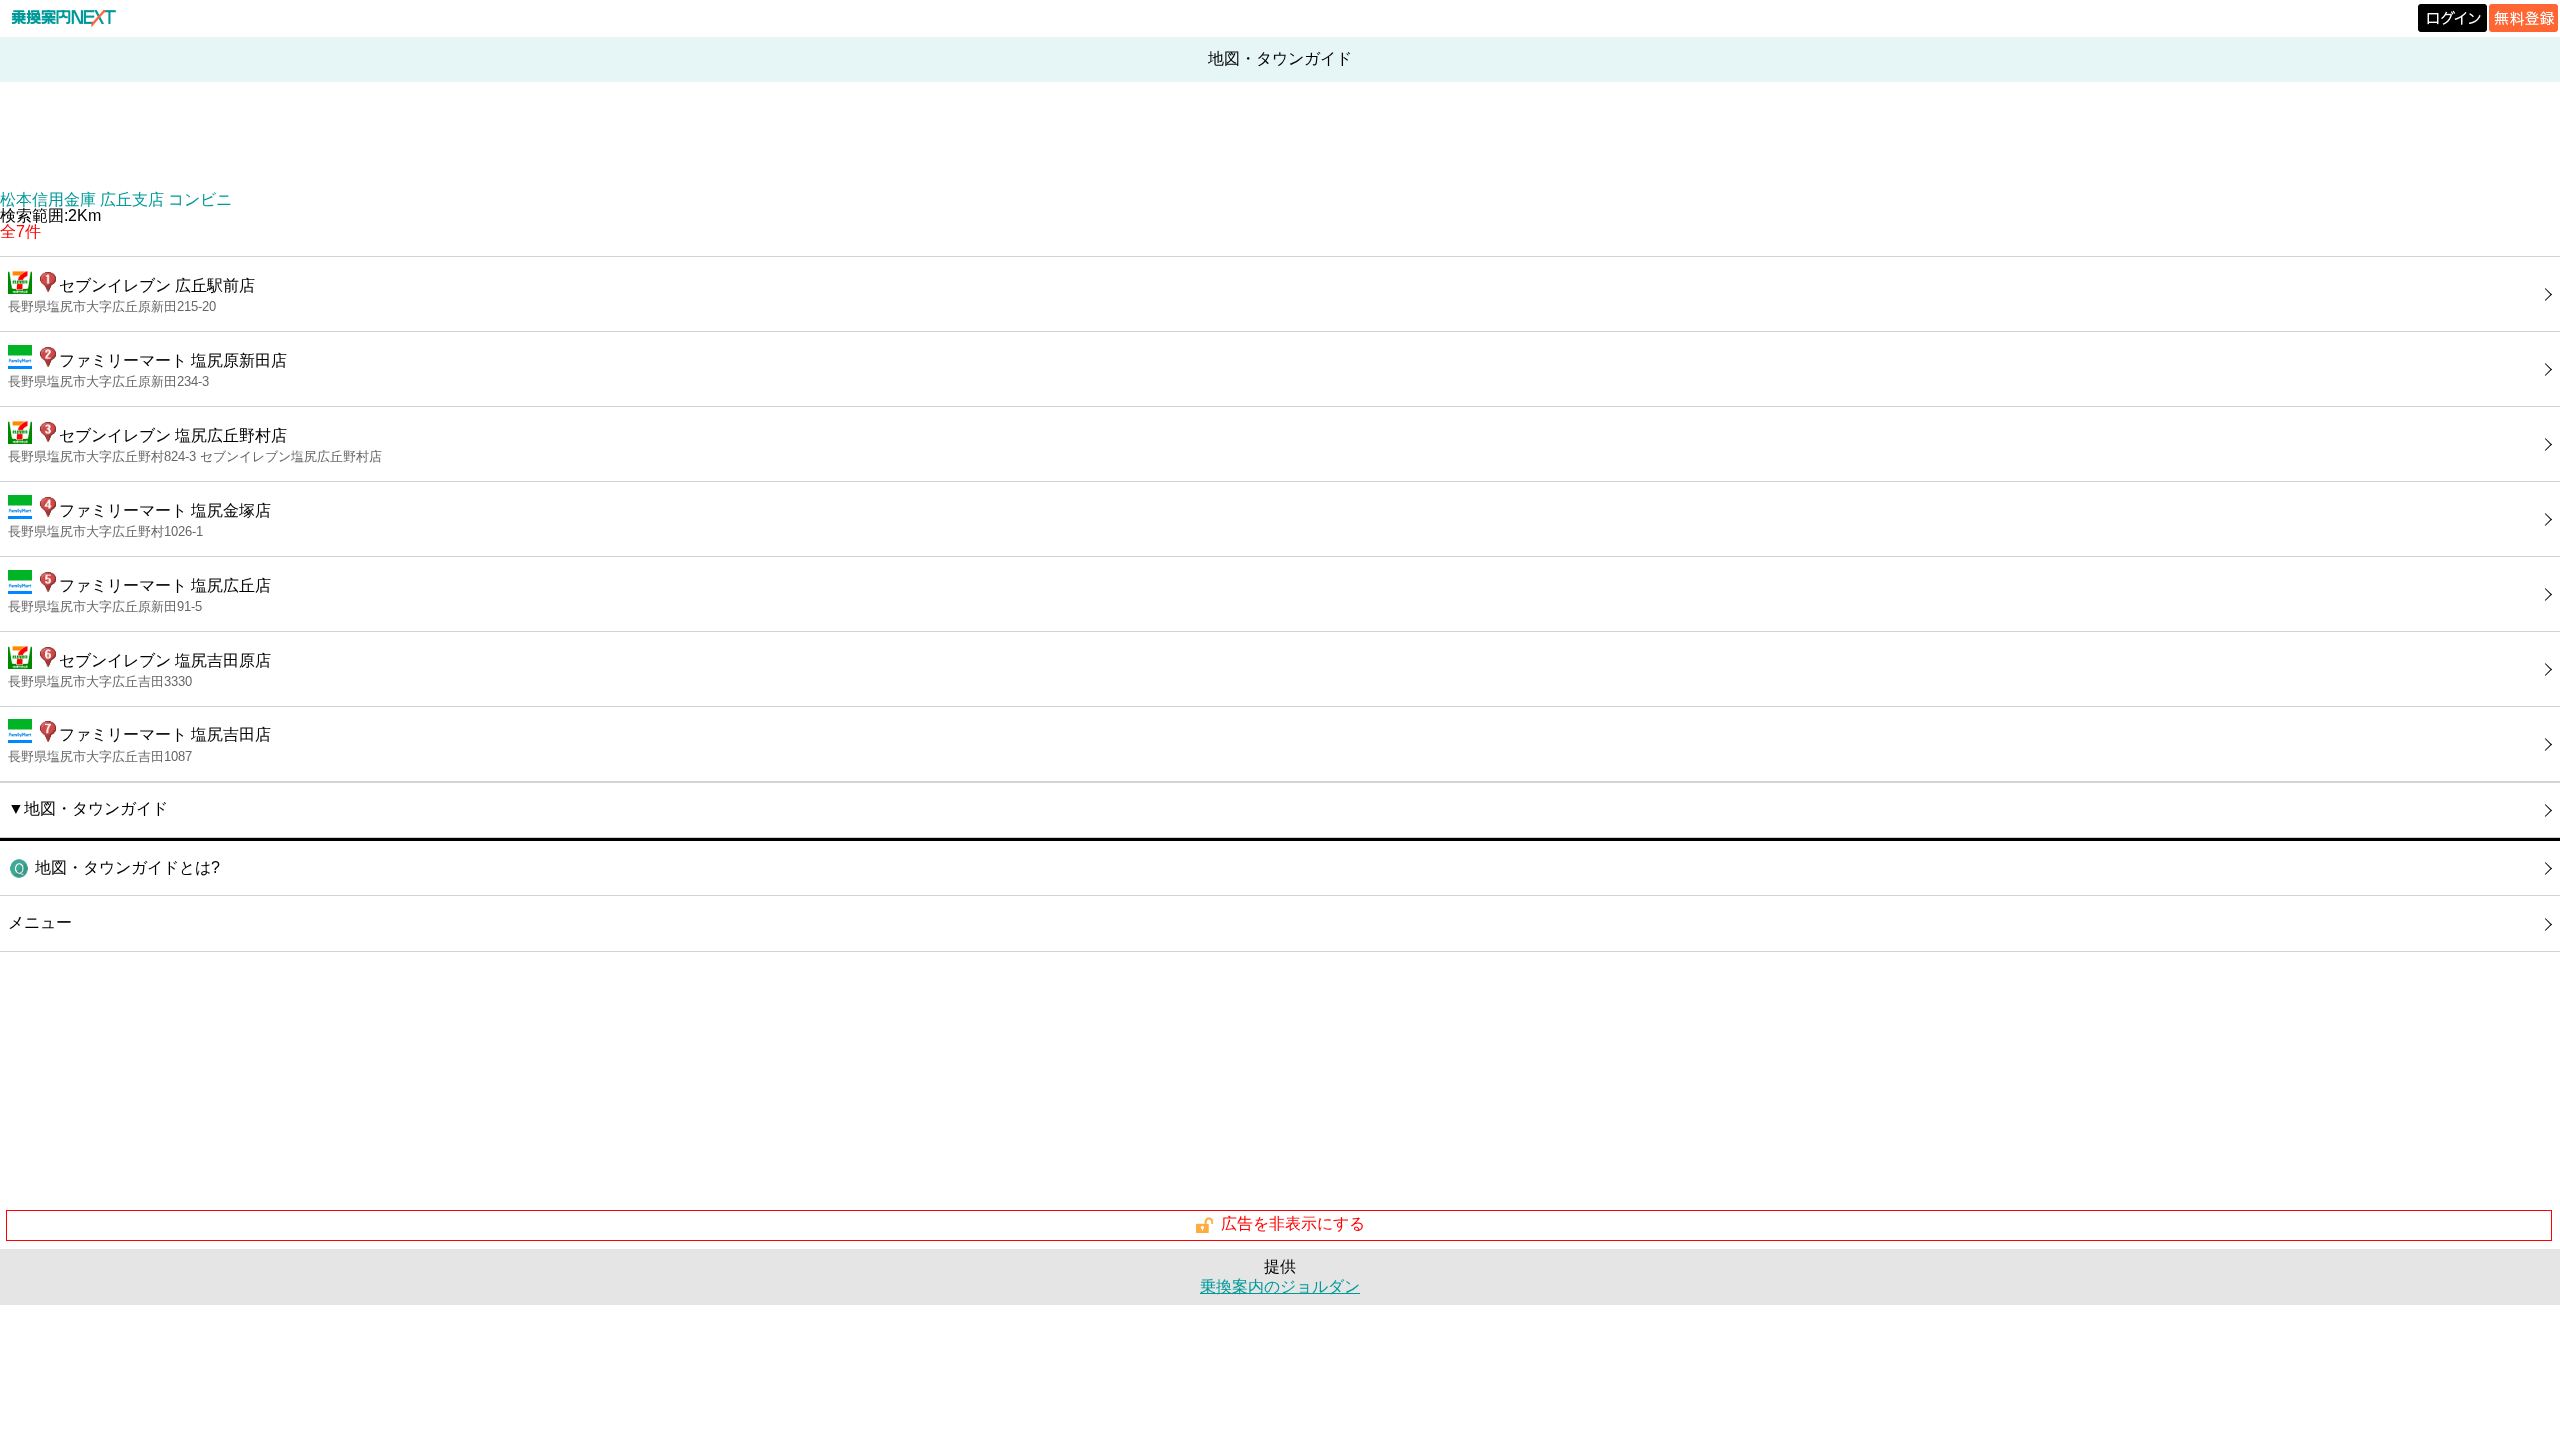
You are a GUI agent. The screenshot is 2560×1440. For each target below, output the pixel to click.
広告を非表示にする (1293, 1224)
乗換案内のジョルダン (1280, 1286)
